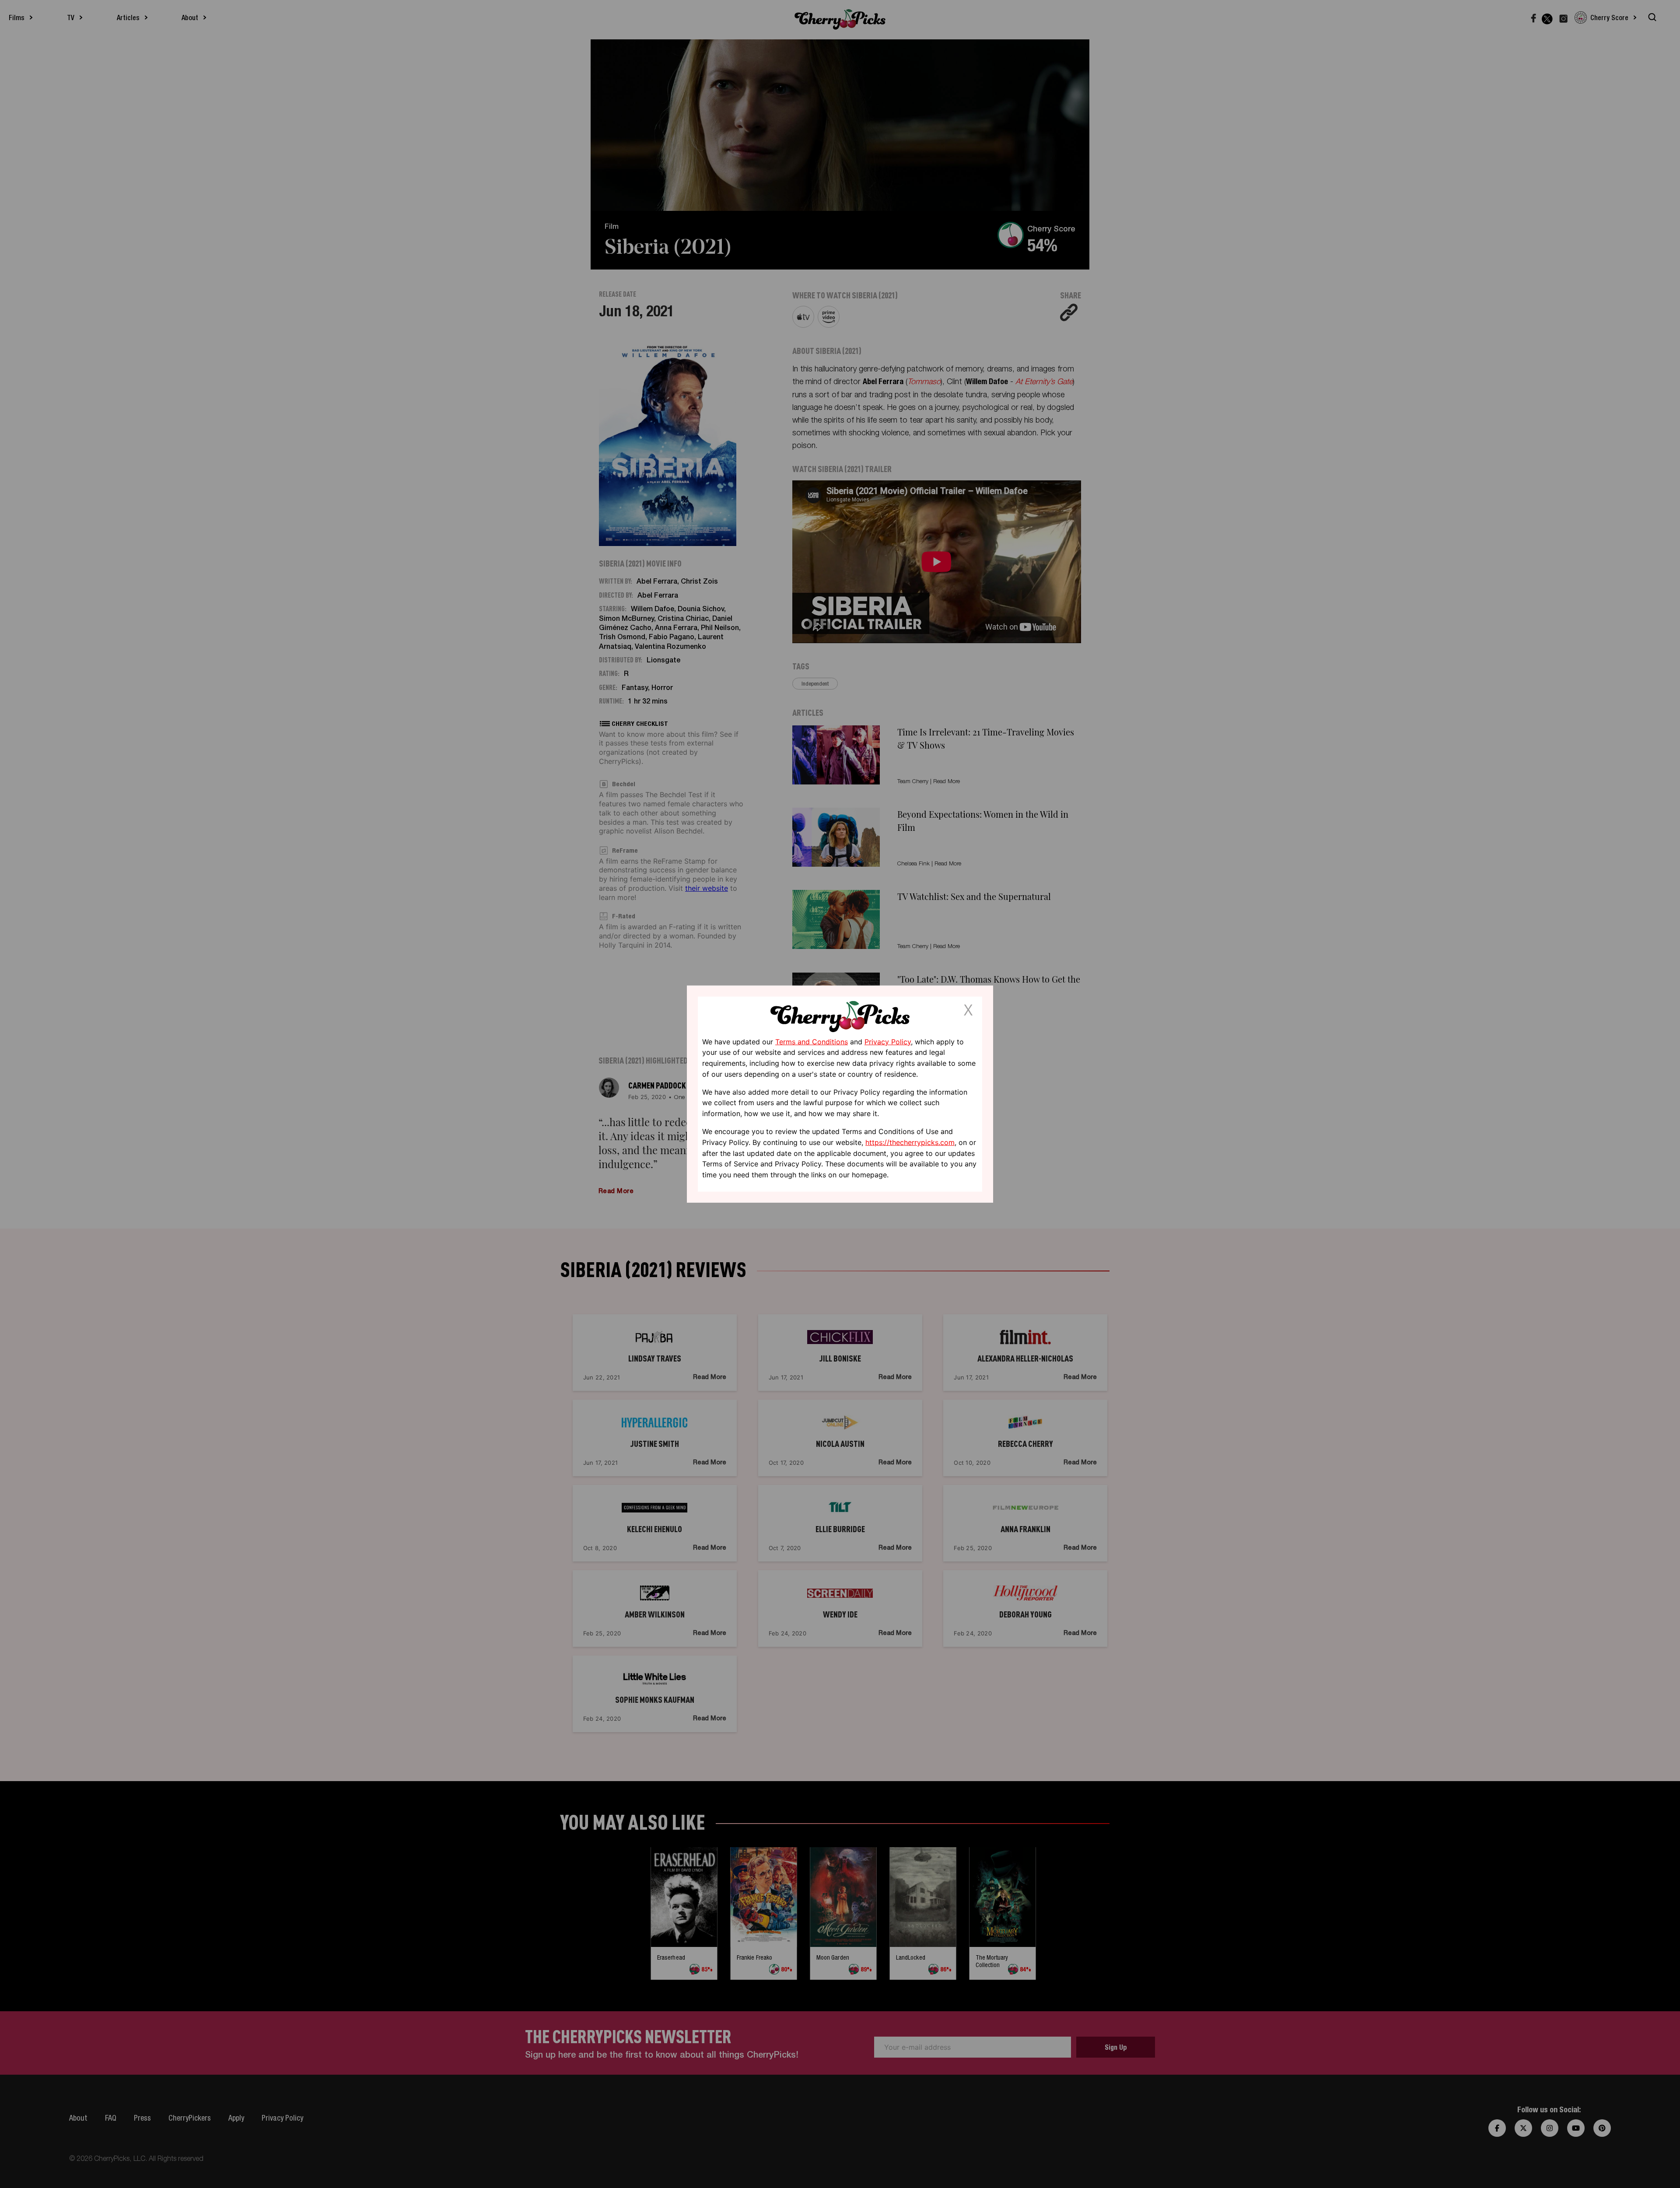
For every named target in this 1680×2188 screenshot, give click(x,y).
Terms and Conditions (812, 1041)
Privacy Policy (888, 1041)
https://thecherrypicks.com (910, 1142)
